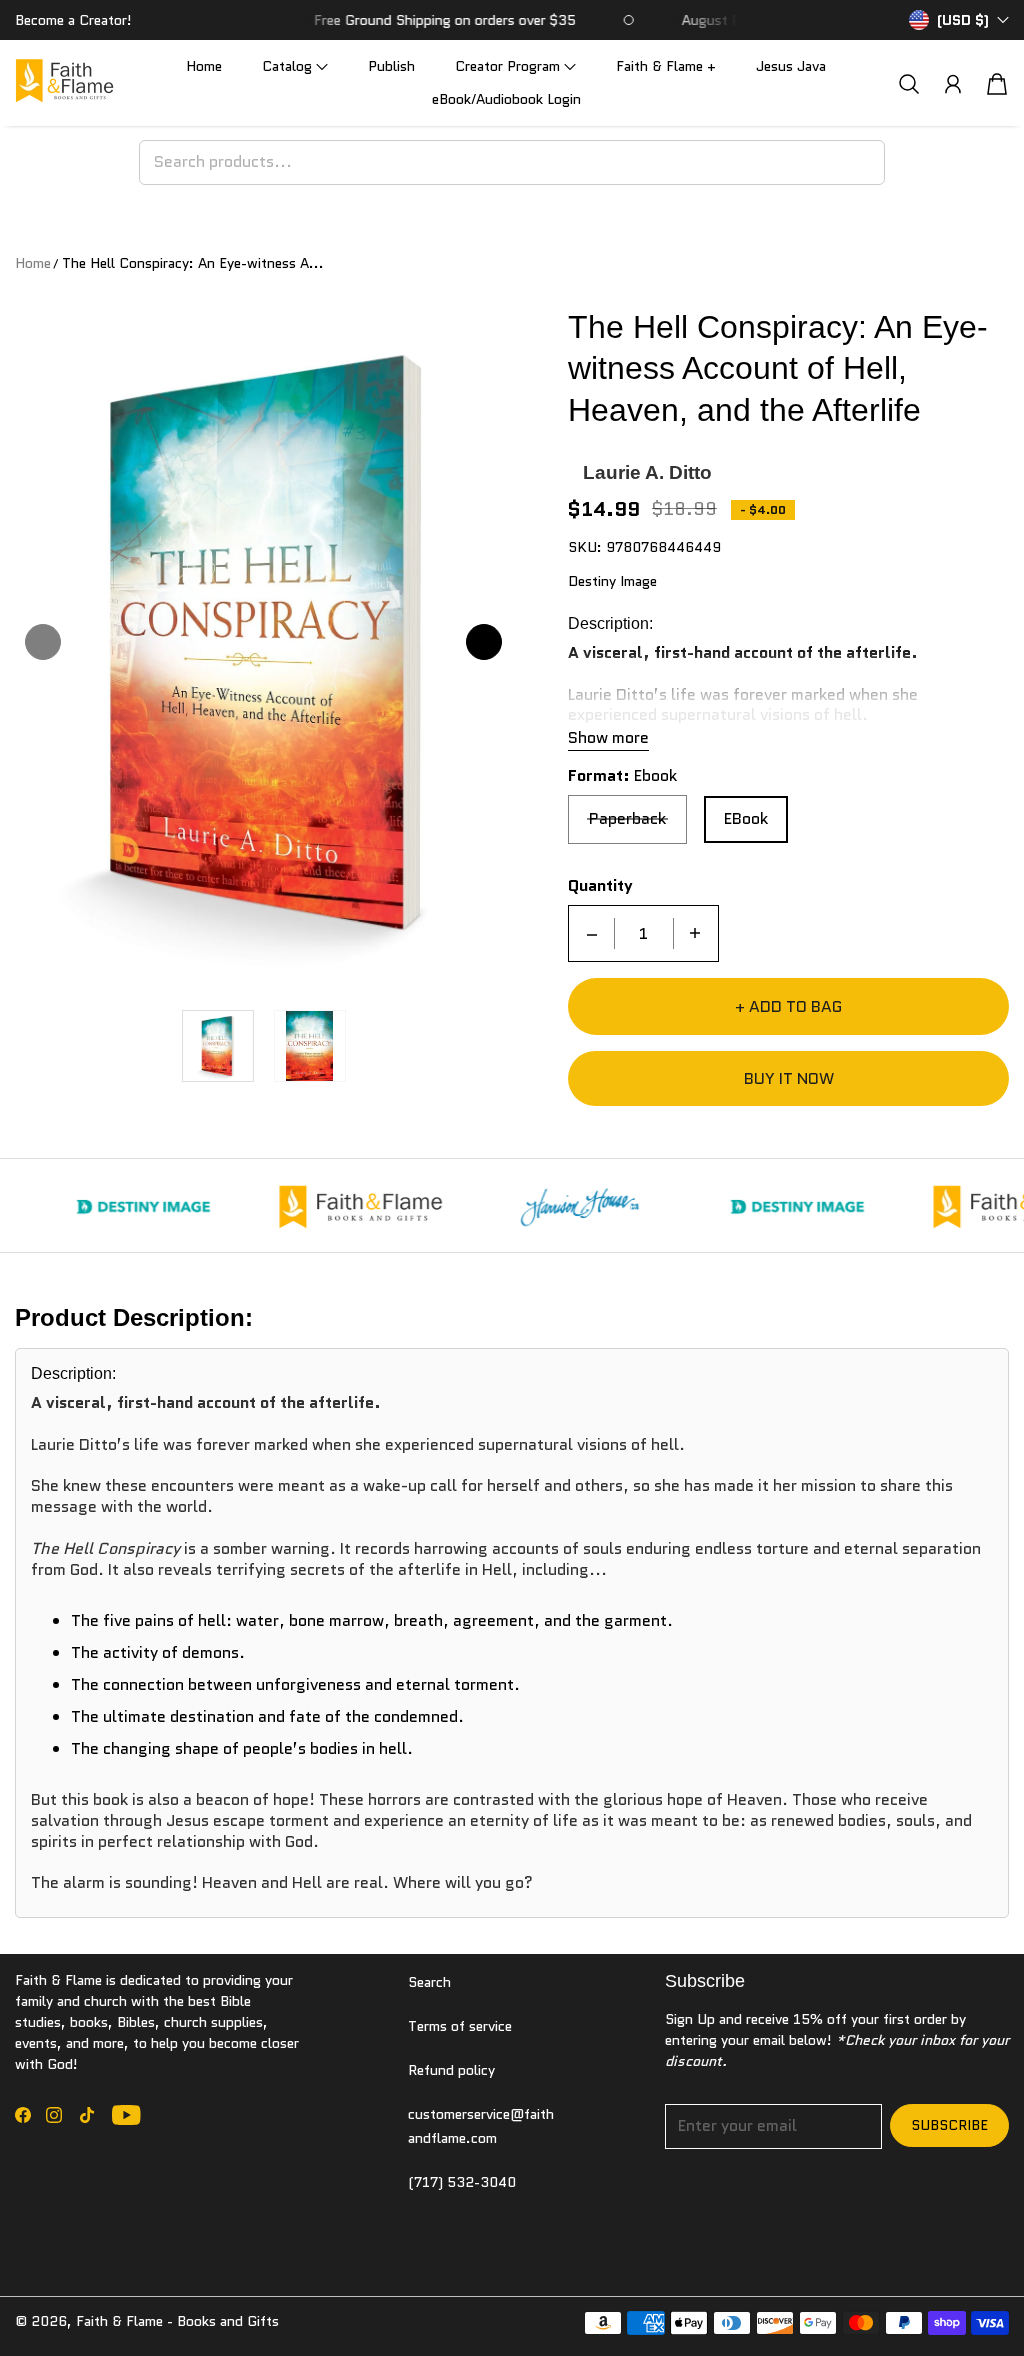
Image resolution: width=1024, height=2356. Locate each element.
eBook (746, 818)
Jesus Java (791, 66)
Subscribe (949, 2125)
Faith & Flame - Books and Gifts (177, 2321)
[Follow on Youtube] (126, 2115)
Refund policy (451, 2070)
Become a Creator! (73, 20)
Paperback (627, 818)
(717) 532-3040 (462, 2182)
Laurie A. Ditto (647, 472)
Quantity (600, 886)
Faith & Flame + (666, 66)
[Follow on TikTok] (87, 2115)
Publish (391, 66)
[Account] (953, 84)
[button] (295, 66)
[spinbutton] (644, 933)
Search (429, 1982)
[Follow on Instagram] (54, 2115)
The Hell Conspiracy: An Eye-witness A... (193, 263)
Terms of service (460, 2026)
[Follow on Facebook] (23, 2115)
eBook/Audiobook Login (506, 99)
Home (204, 66)
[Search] (909, 83)
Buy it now (789, 1078)
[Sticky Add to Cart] (937, 2296)
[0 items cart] (997, 84)
